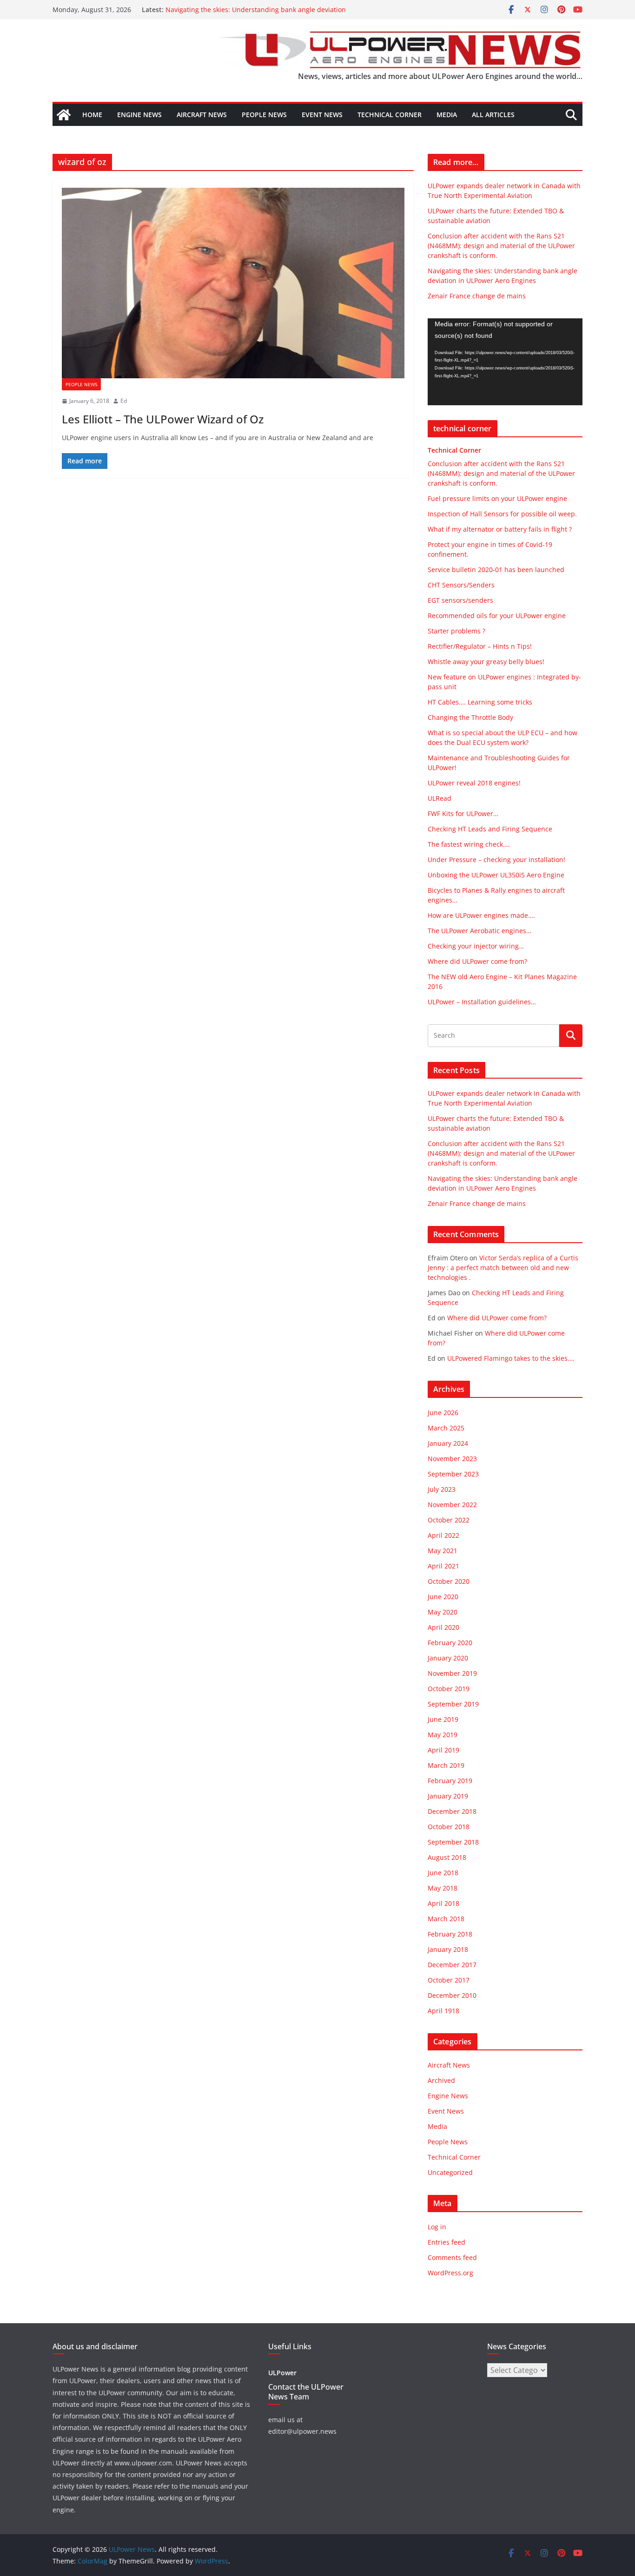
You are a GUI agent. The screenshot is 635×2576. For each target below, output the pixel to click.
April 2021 (443, 1566)
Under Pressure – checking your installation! (496, 860)
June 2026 (443, 1413)
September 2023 (453, 1474)
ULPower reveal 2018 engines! (474, 783)
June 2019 (443, 1719)
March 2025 (446, 1428)
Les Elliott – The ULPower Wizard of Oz (163, 419)
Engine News (139, 115)
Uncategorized (450, 2172)
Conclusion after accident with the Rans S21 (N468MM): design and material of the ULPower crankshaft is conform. (501, 246)
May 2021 (443, 1551)
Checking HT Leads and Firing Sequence (490, 829)
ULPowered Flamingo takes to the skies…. (511, 1358)
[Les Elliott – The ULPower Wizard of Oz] (233, 283)
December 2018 (452, 1811)
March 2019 (446, 1765)
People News (264, 115)
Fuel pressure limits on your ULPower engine (497, 498)
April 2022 (443, 1535)
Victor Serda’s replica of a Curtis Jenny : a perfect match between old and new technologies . (503, 1268)
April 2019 (443, 1750)
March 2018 (446, 1919)
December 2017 (452, 1965)
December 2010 (452, 1995)
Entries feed (446, 2242)
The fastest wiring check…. (469, 844)
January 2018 (448, 1949)
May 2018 (443, 1888)
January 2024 (448, 1443)
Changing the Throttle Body (470, 717)
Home (92, 115)
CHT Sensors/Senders (461, 585)
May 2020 (443, 1612)
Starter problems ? (456, 631)
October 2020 (449, 1581)
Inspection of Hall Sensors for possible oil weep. (502, 514)
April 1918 (443, 2011)
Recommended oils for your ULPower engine (497, 616)
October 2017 (449, 1980)
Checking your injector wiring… (476, 946)
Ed (124, 401)
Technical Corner (390, 115)
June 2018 (443, 1873)
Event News (322, 115)
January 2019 (448, 1796)
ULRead (440, 798)
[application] (505, 362)
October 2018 (449, 1827)
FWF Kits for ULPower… (463, 814)
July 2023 (442, 1489)
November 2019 (452, 1673)
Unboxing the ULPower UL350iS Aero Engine (496, 875)
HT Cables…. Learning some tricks (480, 702)
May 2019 (443, 1735)
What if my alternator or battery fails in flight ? (500, 529)
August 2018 (447, 1857)
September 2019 (453, 1704)
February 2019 (450, 1781)
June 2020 (443, 1597)
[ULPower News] (64, 115)
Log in (437, 2227)
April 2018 (443, 1903)
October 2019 (449, 1689)
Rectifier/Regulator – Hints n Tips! (480, 646)
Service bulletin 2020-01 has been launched (496, 570)
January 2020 (448, 1658)
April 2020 (443, 1627)
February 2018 (450, 1934)
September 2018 (453, 1842)
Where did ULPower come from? (477, 961)
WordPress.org (450, 2273)
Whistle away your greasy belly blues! (486, 662)
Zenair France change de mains (477, 296)
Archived (441, 2080)
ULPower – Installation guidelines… (482, 1002)
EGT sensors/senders (460, 600)
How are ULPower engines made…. (481, 915)
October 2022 (449, 1520)
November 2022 (452, 1505)
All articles (493, 115)
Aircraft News (202, 115)
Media (447, 115)
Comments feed (452, 2257)
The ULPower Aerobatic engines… (480, 931)
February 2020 (450, 1643)
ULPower (282, 2373)
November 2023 (452, 1459)
